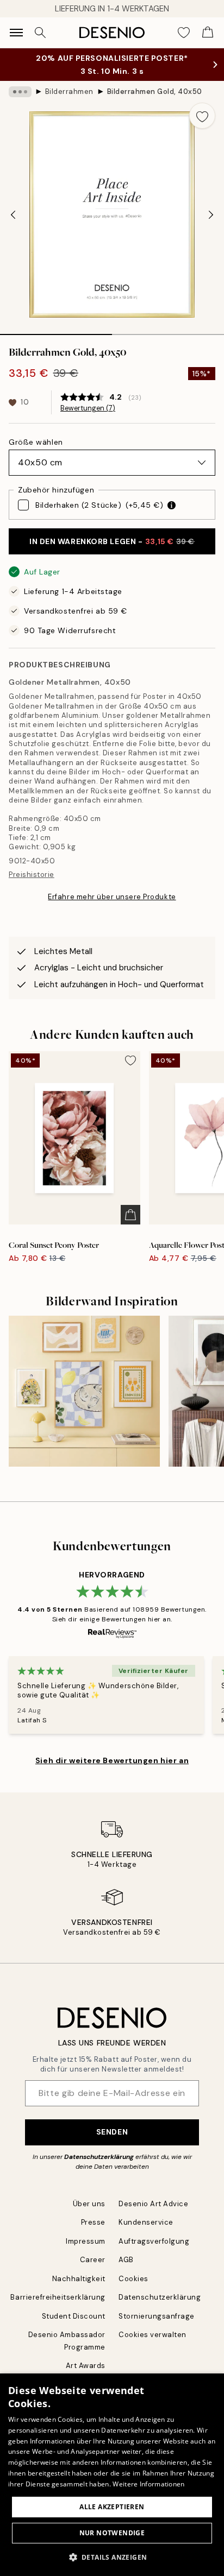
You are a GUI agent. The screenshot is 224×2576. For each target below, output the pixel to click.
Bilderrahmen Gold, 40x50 (155, 91)
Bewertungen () (88, 408)
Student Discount (74, 2316)
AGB (126, 2260)
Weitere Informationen (148, 2484)
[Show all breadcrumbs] (20, 92)
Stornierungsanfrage (157, 2316)
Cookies (133, 2279)
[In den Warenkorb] (130, 1215)
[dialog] (112, 2475)
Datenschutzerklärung (99, 2157)
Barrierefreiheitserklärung (58, 2297)
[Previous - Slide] (13, 214)
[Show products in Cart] (208, 33)
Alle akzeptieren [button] (112, 2507)
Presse (93, 2222)
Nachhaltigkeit (79, 2279)
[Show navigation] (16, 33)
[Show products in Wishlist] (184, 33)
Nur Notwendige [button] (112, 2533)
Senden (112, 2132)
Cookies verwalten (153, 2335)
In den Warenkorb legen (112, 541)
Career (93, 2260)
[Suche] (40, 33)
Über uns (89, 2204)
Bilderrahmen (69, 91)
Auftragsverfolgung (154, 2241)
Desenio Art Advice (153, 2204)
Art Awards (86, 2366)
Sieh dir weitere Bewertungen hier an (112, 1760)
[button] (112, 2557)
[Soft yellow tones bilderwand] (84, 1391)
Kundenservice (146, 2222)
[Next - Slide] (211, 214)
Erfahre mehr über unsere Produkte (112, 897)
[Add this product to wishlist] (202, 116)
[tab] (56, 331)
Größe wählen (36, 442)
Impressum (86, 2241)
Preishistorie (32, 875)
